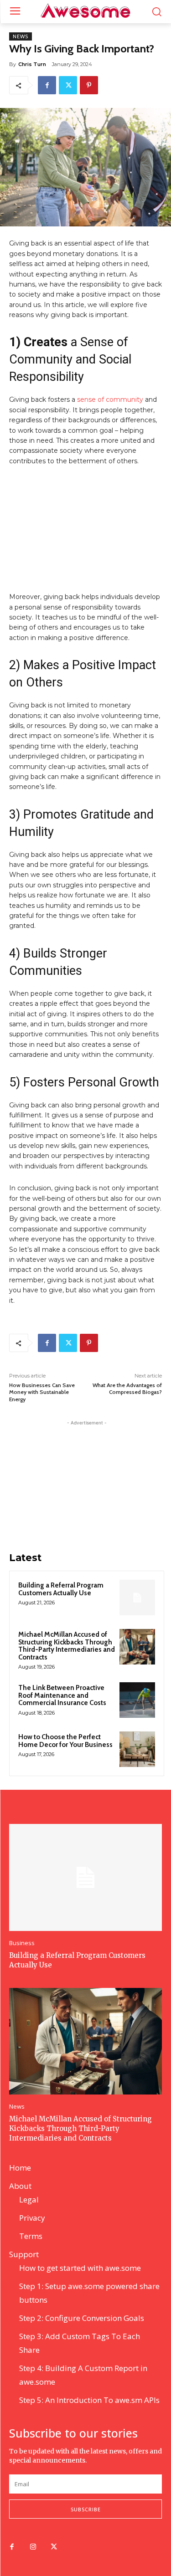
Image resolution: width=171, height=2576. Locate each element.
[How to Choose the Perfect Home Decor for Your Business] (137, 1749)
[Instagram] (33, 2547)
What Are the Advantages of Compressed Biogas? (127, 1388)
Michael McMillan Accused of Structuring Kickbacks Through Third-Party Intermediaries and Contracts (67, 1646)
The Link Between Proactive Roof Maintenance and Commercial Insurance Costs (62, 1695)
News (21, 36)
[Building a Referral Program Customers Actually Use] (137, 1598)
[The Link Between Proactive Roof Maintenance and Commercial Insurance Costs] (137, 1700)
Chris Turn (32, 64)
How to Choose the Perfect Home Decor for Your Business (65, 1741)
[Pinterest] (89, 85)
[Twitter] (68, 85)
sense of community (110, 399)
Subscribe (86, 2509)
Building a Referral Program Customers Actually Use (61, 1589)
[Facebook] (47, 85)
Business (22, 1943)
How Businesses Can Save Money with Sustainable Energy (42, 1392)
